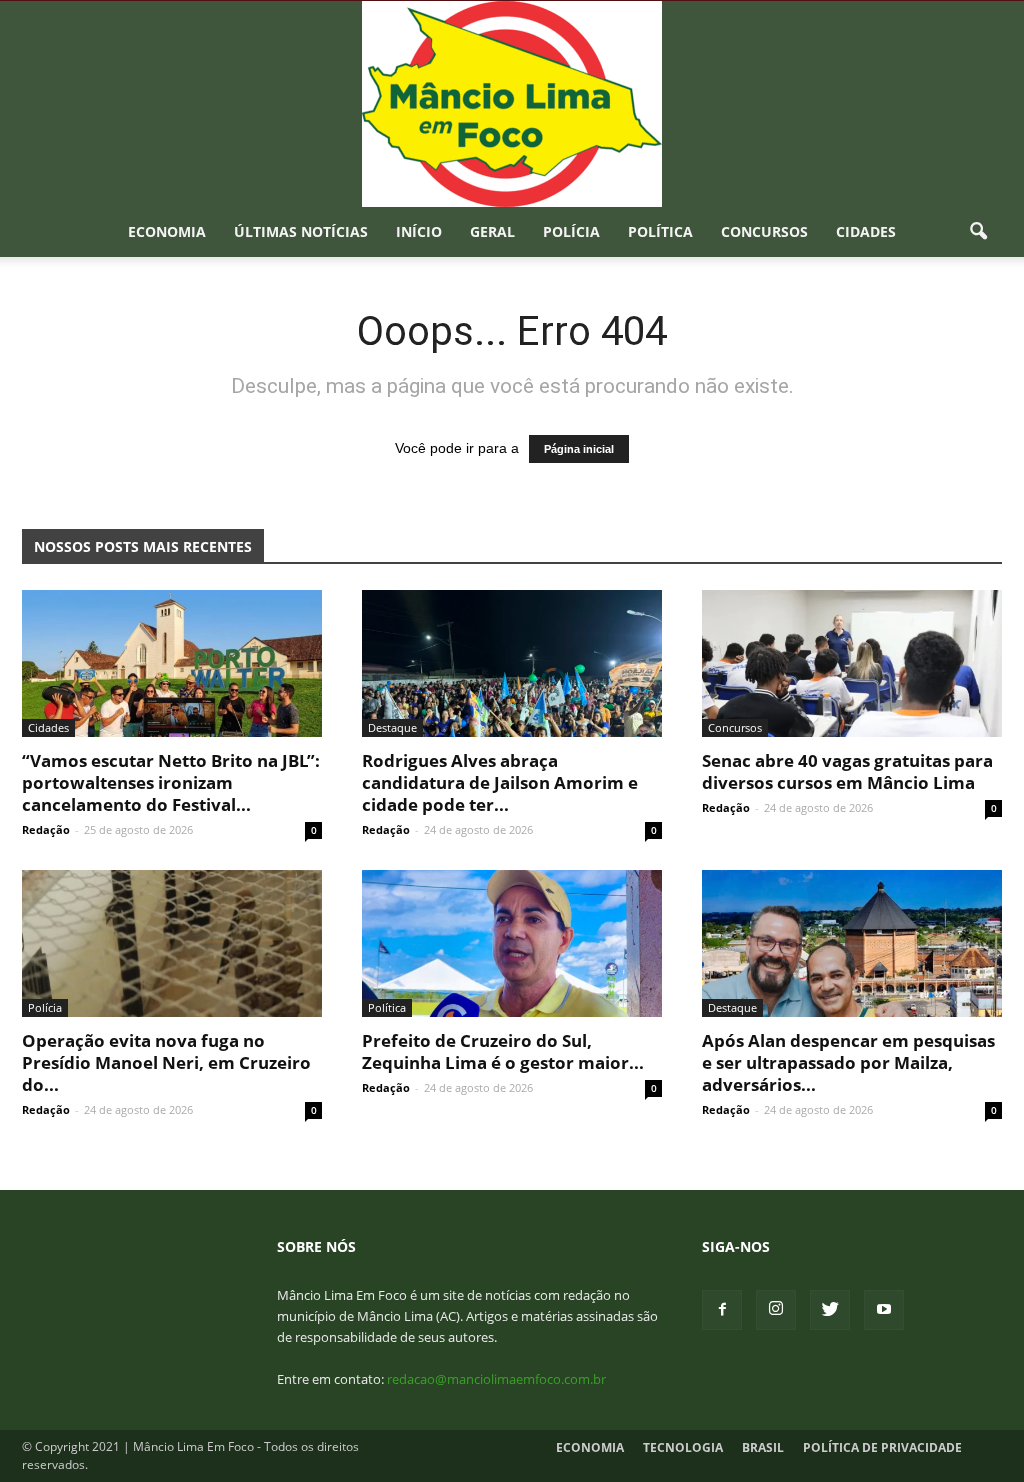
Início (419, 231)
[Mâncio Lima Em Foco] (512, 104)
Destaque (392, 727)
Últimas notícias (301, 231)
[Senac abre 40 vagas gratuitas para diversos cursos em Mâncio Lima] (852, 663)
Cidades (866, 231)
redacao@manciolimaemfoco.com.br (496, 1379)
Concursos (764, 231)
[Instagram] (776, 1310)
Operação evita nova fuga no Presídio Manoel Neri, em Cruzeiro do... (166, 1062)
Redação (46, 829)
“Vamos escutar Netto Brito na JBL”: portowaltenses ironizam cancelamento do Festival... (171, 782)
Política (660, 231)
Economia (167, 231)
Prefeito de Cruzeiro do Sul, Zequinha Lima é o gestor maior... (503, 1051)
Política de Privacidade (882, 1447)
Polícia (571, 231)
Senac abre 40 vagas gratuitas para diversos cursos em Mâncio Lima (847, 771)
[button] (978, 232)
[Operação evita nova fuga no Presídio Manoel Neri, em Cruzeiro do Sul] (172, 943)
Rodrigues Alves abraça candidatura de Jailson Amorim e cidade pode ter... (500, 782)
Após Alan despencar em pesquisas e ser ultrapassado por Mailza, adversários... (848, 1062)
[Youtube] (884, 1310)
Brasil (763, 1447)
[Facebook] (722, 1310)
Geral (492, 231)
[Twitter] (830, 1310)
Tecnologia (683, 1447)
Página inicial (579, 449)
